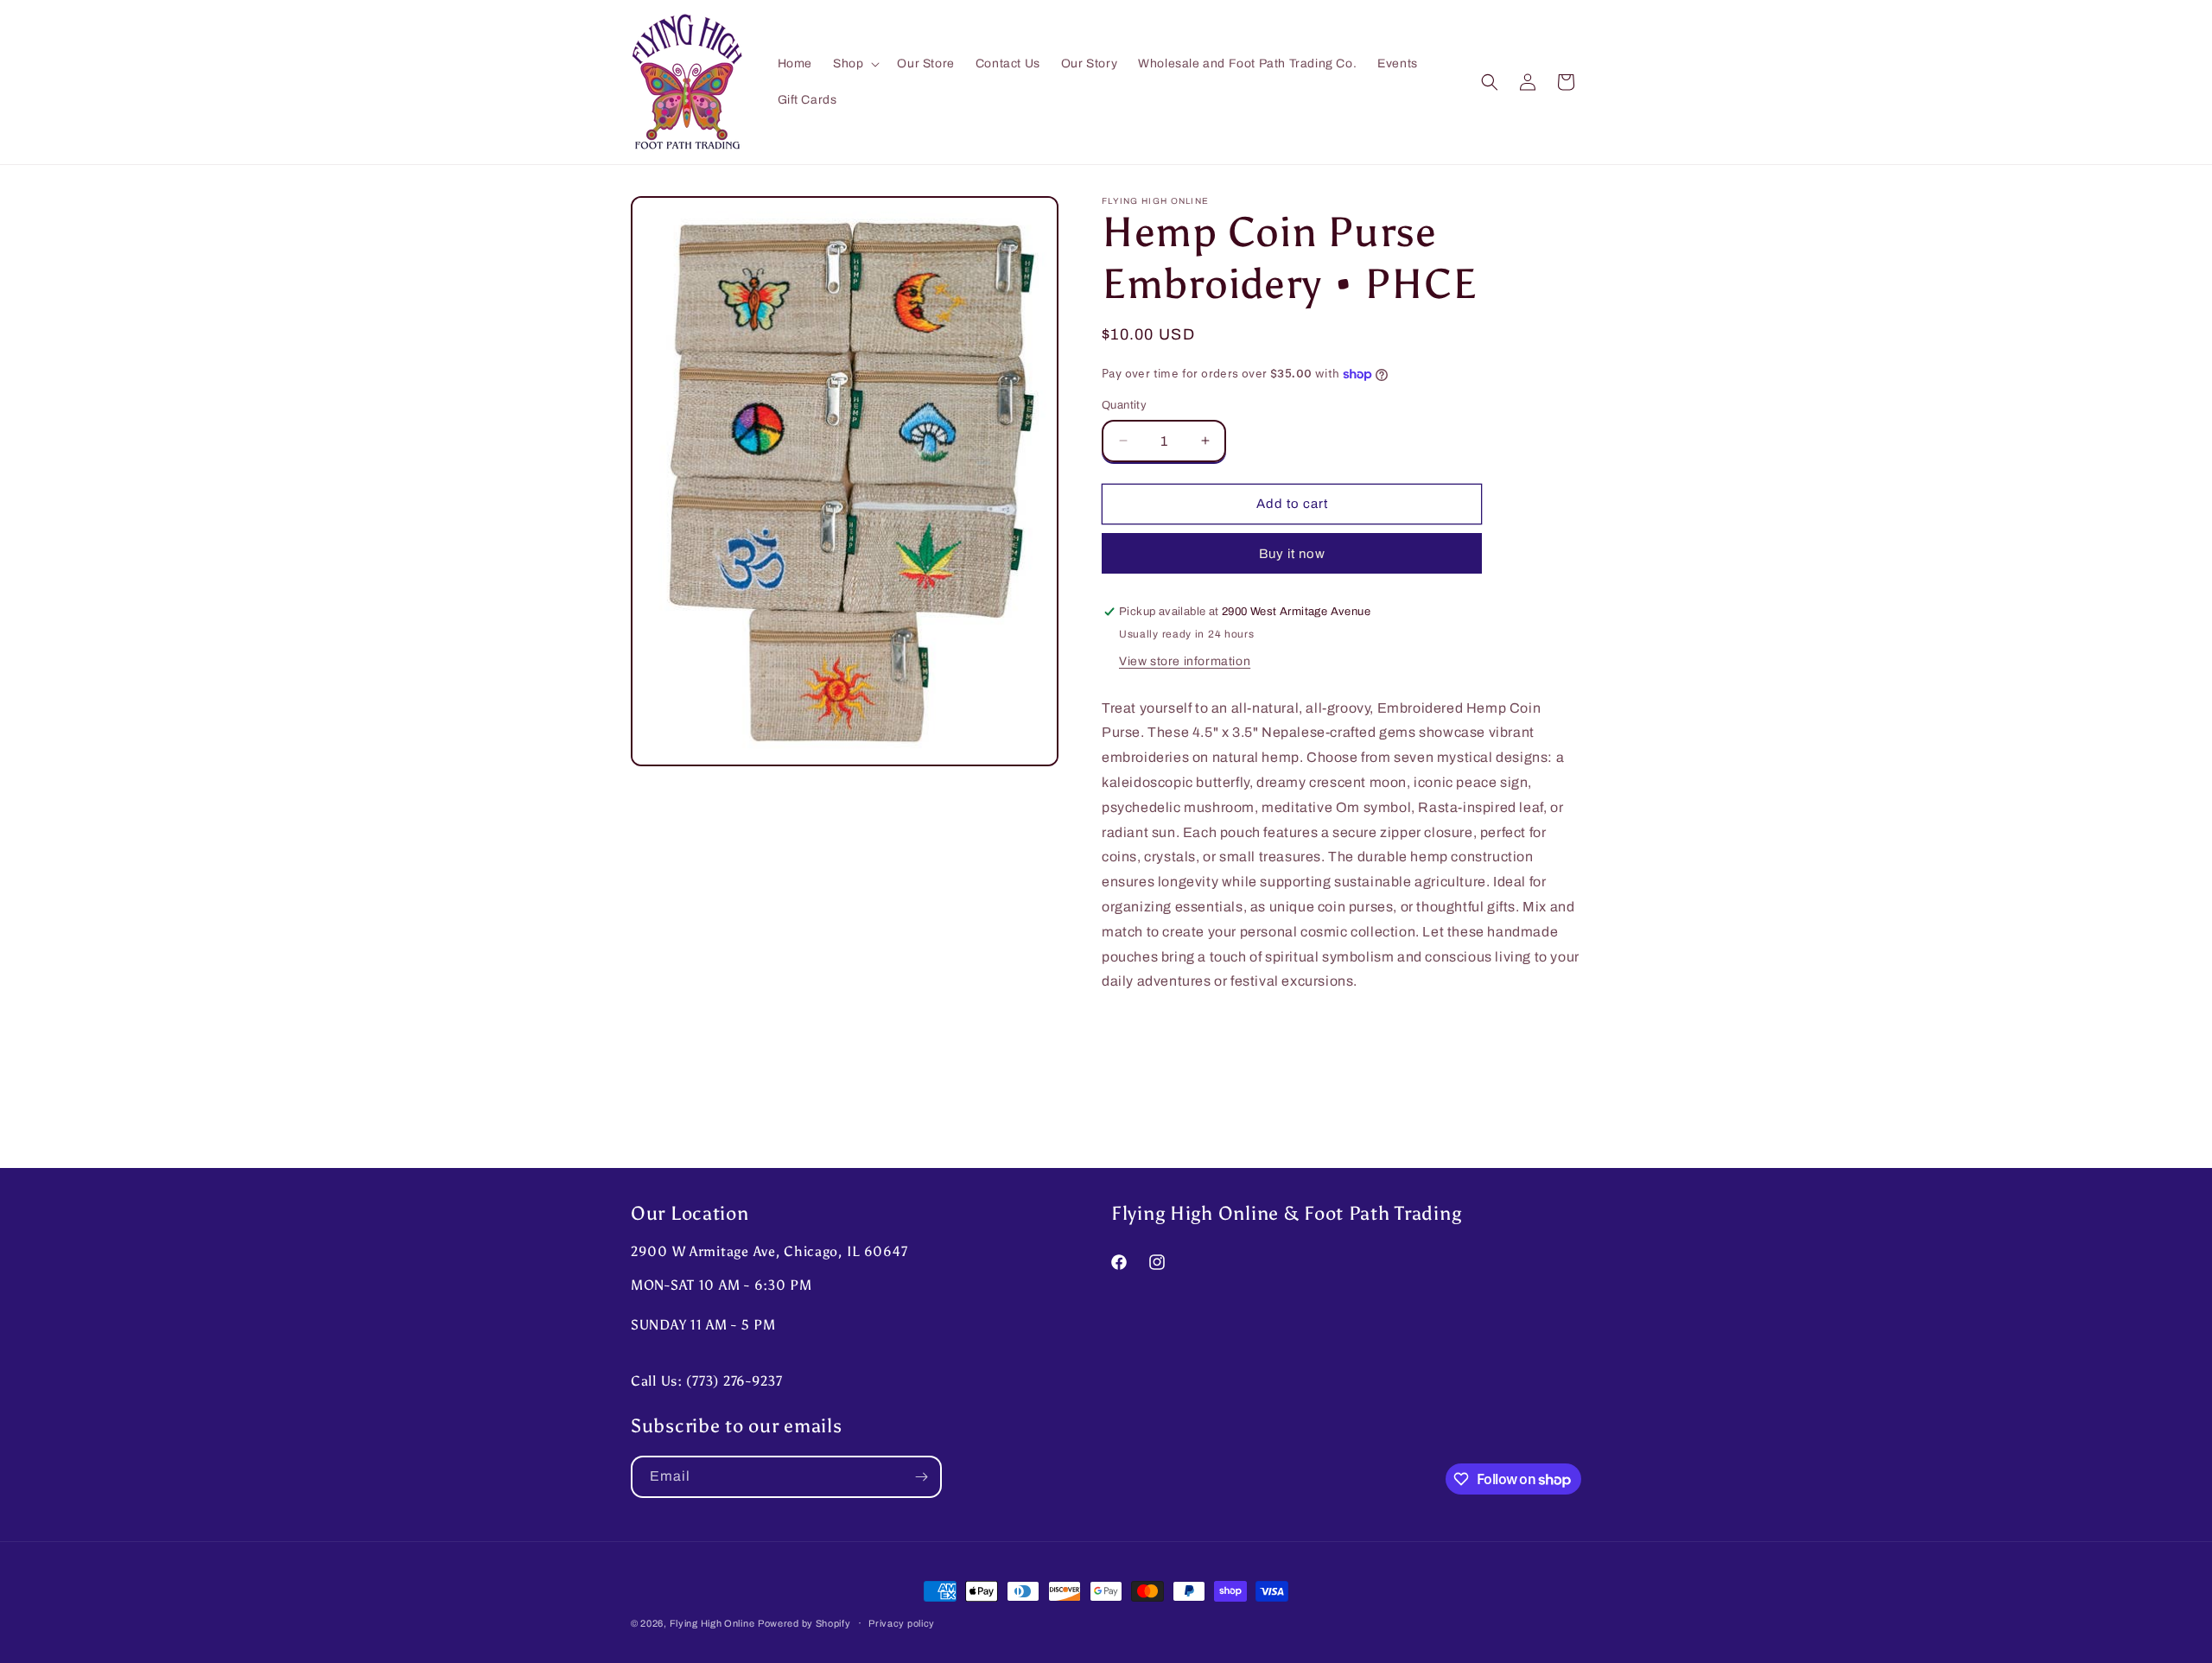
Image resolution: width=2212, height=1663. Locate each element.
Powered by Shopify (804, 1623)
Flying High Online (712, 1623)
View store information (1185, 661)
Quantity (1124, 405)
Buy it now (1292, 554)
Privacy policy (902, 1623)
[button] (855, 64)
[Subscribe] (921, 1477)
